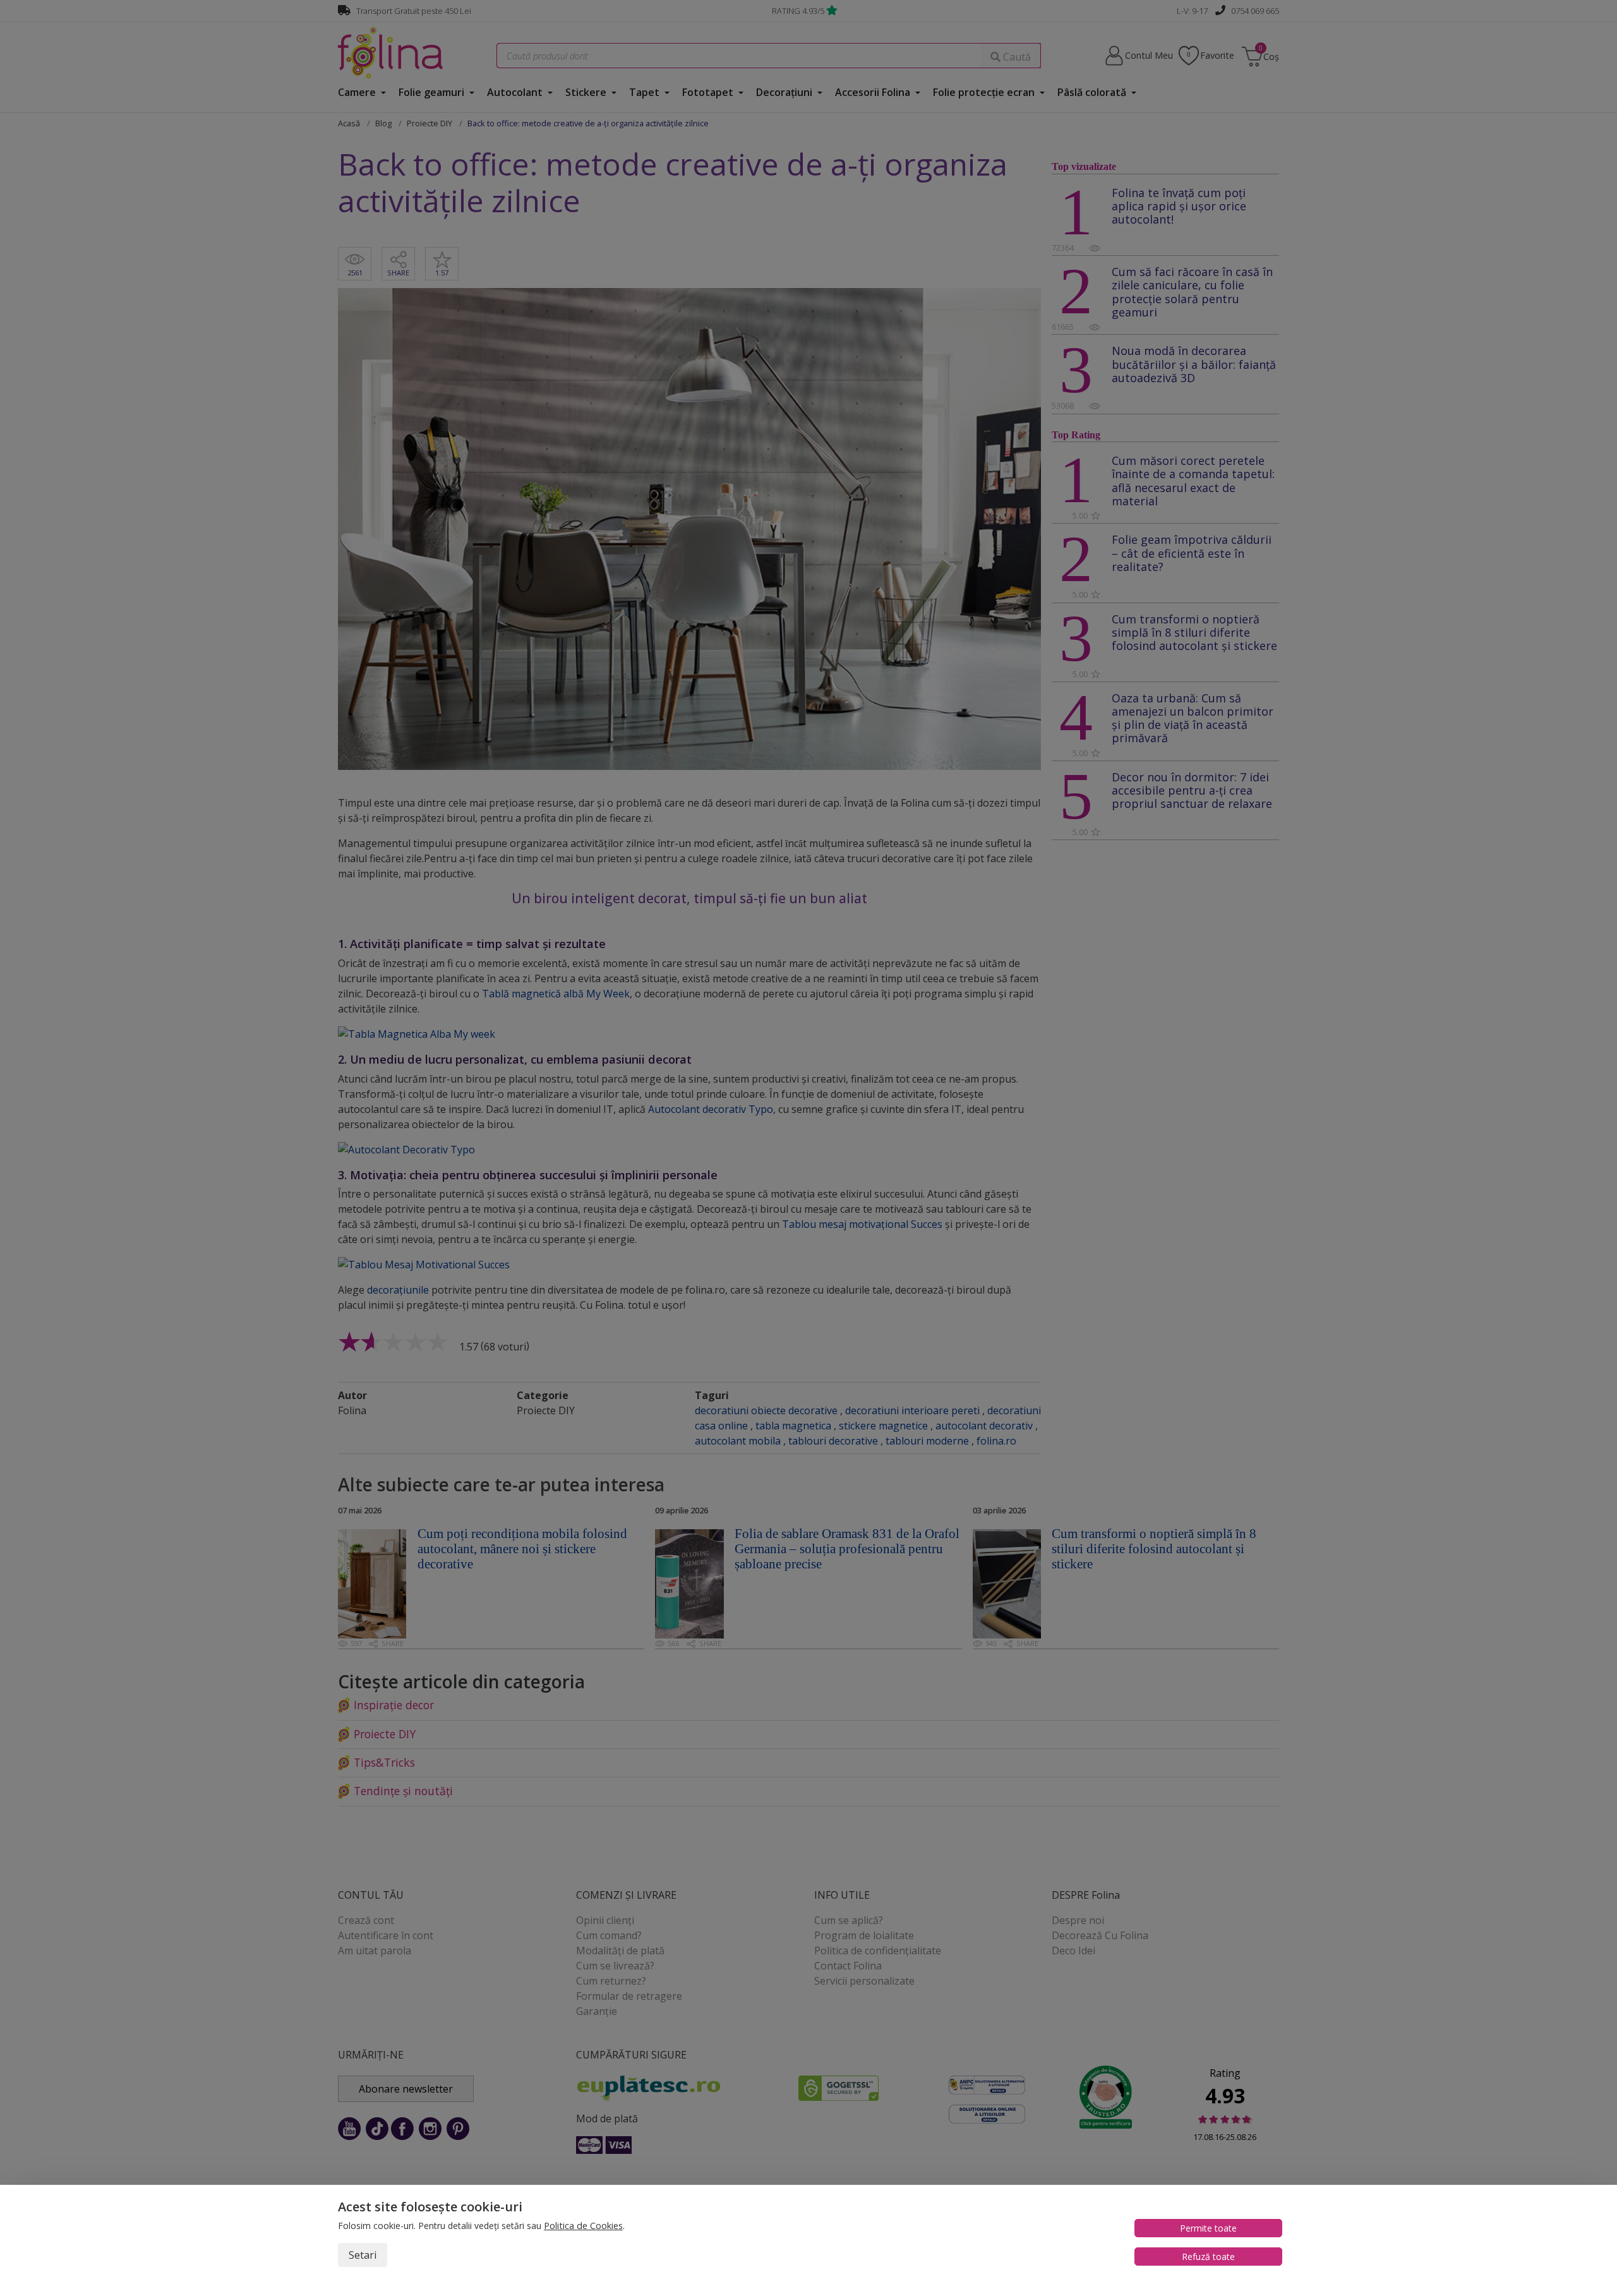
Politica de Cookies (583, 2226)
